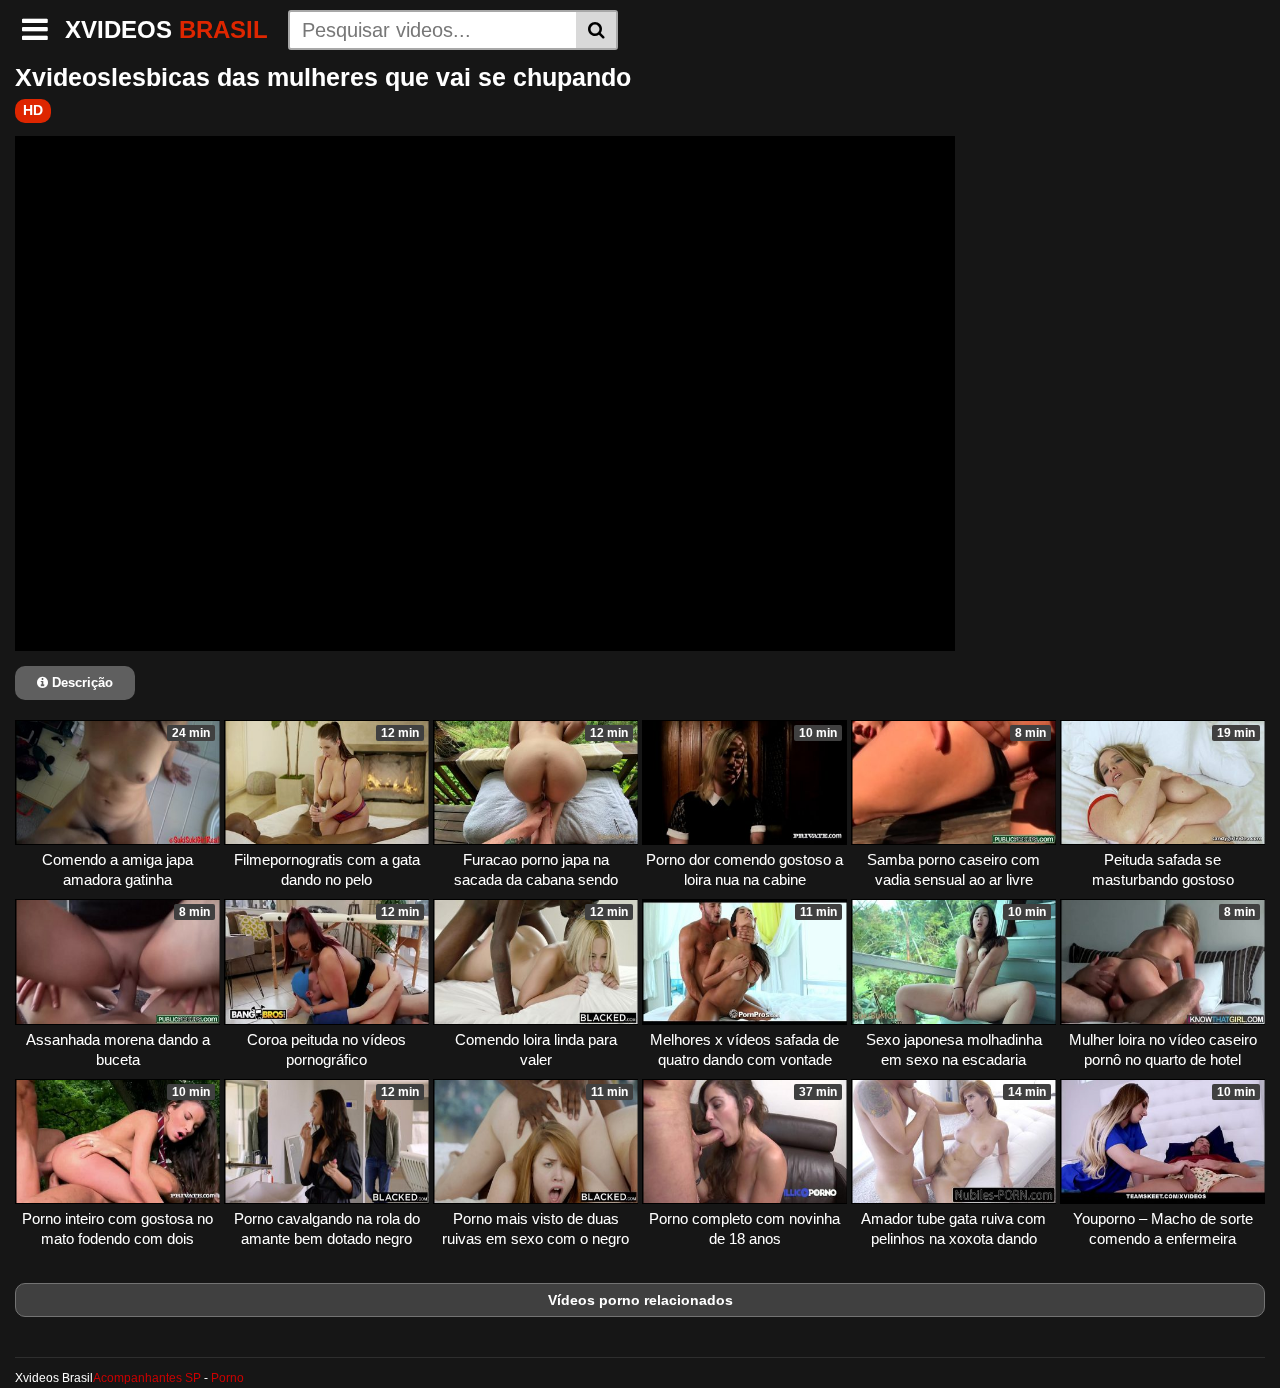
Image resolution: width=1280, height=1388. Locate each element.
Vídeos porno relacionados (640, 1300)
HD (33, 110)
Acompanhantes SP (147, 1378)
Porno (227, 1378)
